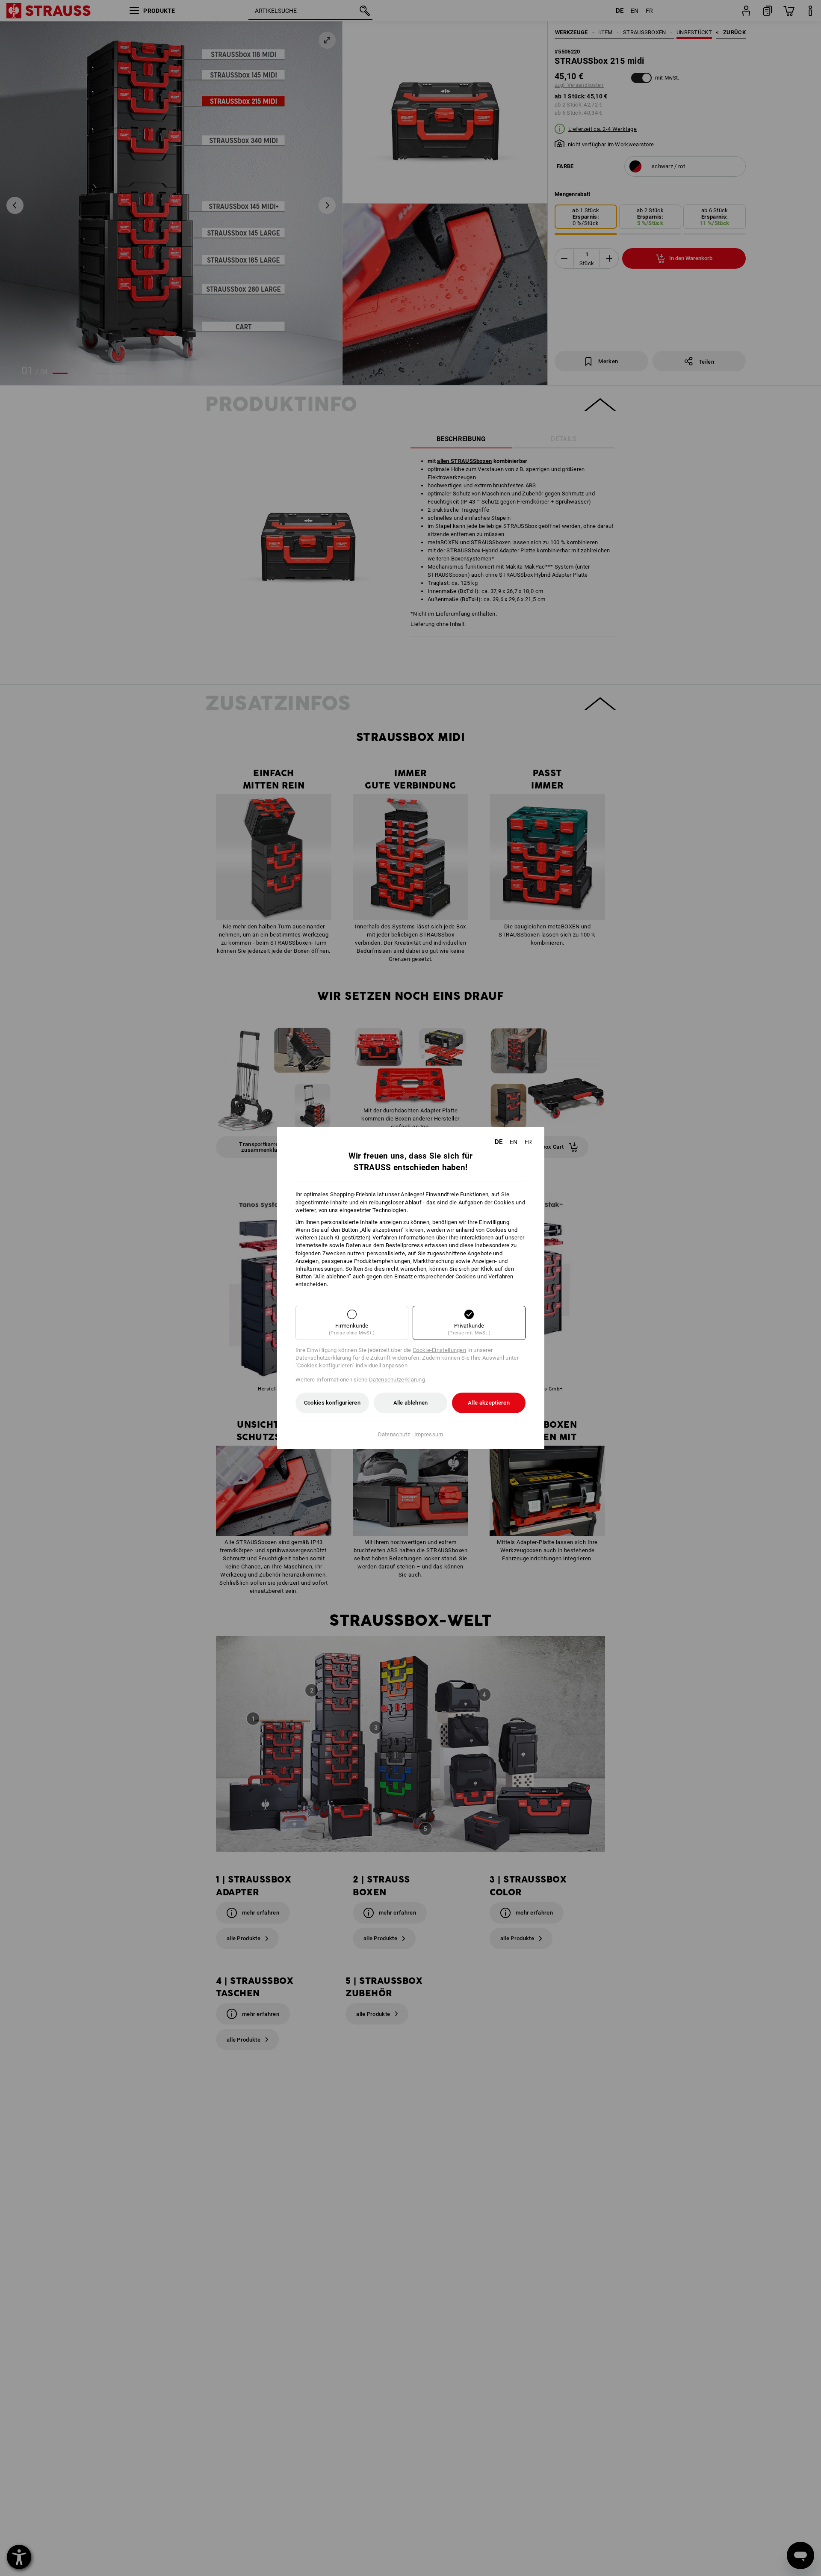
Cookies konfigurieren (332, 1403)
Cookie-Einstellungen (439, 1350)
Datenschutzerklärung (397, 1380)
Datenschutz (394, 1434)
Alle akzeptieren (489, 1403)
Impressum (429, 1434)
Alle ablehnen (411, 1403)
